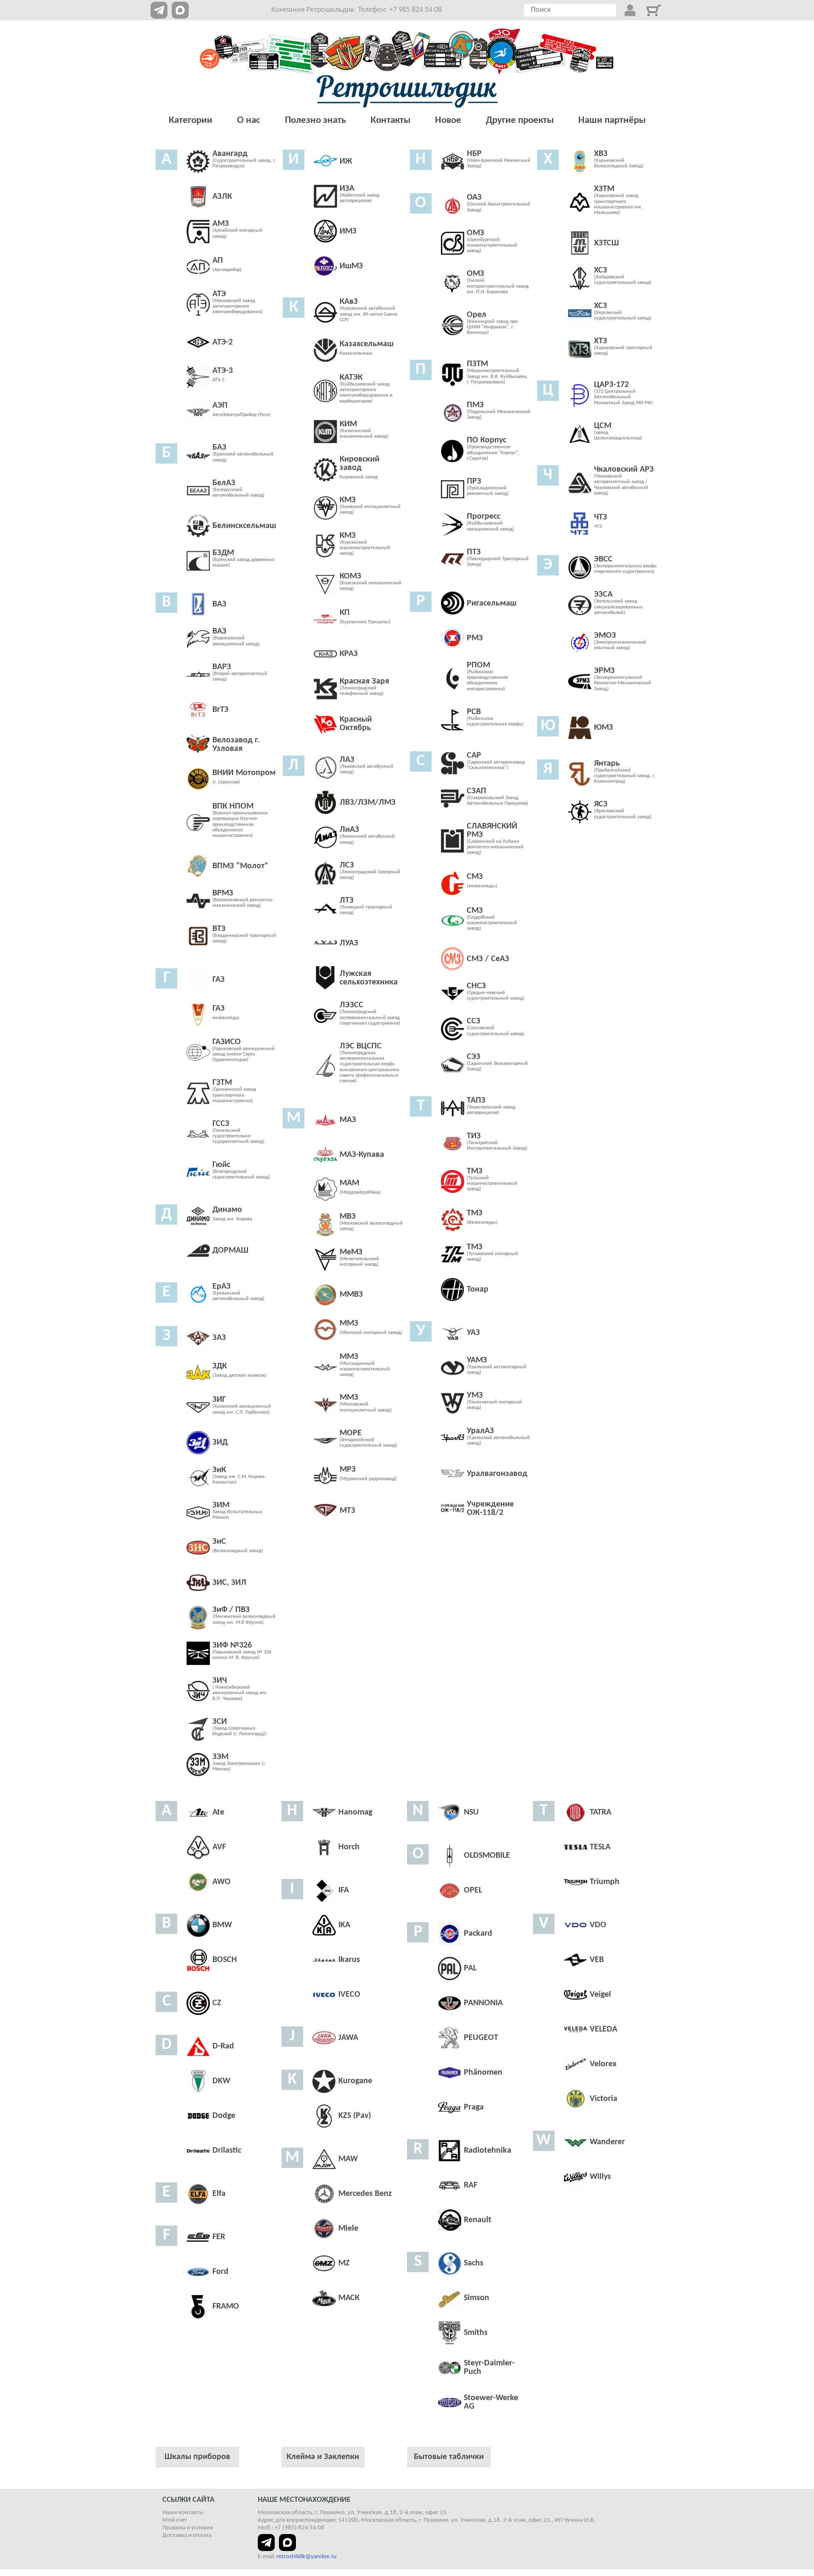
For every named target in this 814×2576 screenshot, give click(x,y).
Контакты (390, 121)
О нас (249, 121)
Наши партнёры (612, 121)
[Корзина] (654, 10)
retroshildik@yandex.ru (307, 2557)
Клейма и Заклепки (323, 2457)
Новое (448, 121)
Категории (191, 121)
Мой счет (175, 2520)
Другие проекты (520, 121)
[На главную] (407, 91)
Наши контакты (183, 2513)
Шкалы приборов (197, 2457)
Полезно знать (315, 121)
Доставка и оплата (187, 2536)
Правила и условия (188, 2528)
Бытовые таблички (449, 2457)
